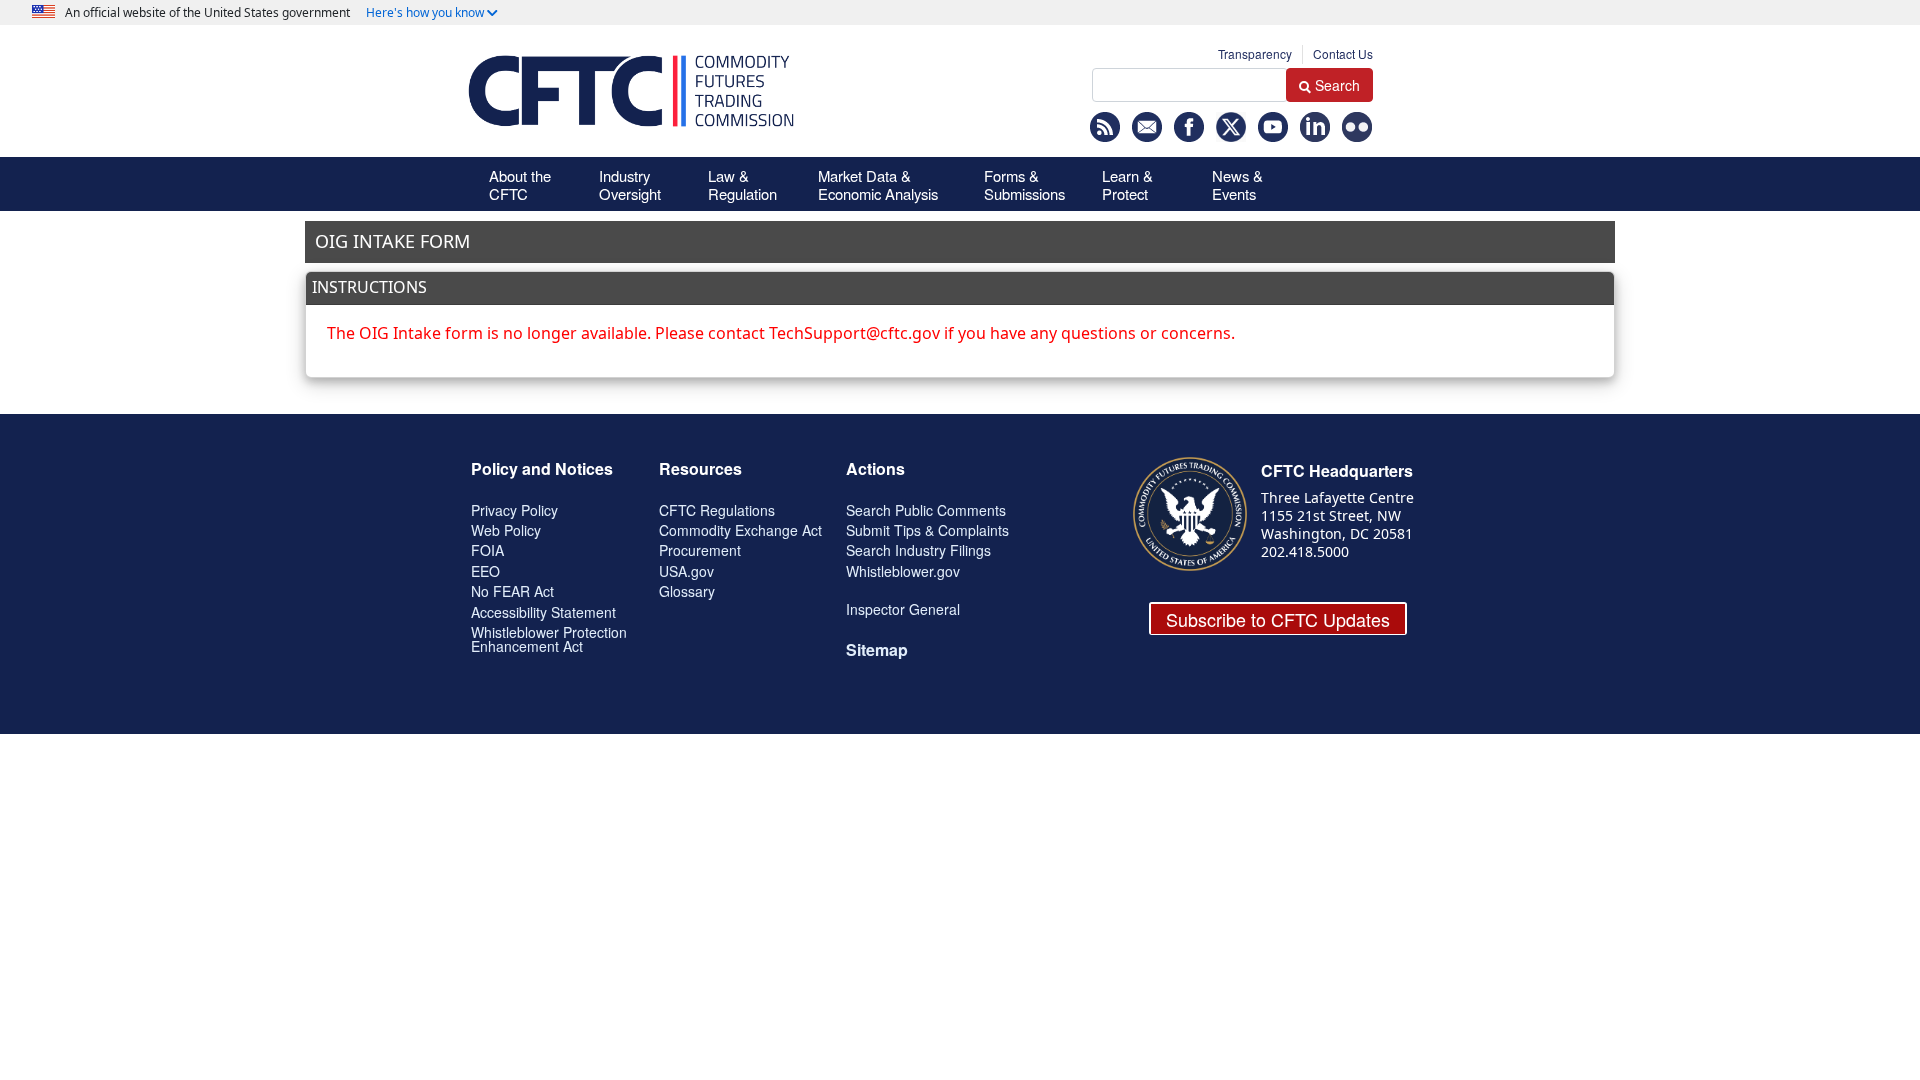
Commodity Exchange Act (740, 530)
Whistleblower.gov (903, 571)
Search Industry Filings (918, 550)
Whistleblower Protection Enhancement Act (549, 639)
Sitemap (877, 649)
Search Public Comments (926, 510)
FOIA (487, 550)
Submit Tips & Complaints (927, 530)
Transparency (1255, 53)
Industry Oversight (630, 184)
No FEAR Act (512, 591)
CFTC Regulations (717, 510)
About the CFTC (520, 184)
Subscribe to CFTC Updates (1278, 619)
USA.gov (686, 571)
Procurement (700, 550)
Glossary (687, 591)
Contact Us (1343, 53)
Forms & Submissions (1024, 184)
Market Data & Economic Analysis (878, 184)
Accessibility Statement (543, 612)
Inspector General (903, 609)
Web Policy (506, 530)
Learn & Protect (1127, 184)
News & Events (1237, 184)
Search (1337, 85)
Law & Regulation (742, 184)
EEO (485, 571)
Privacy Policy (514, 510)
